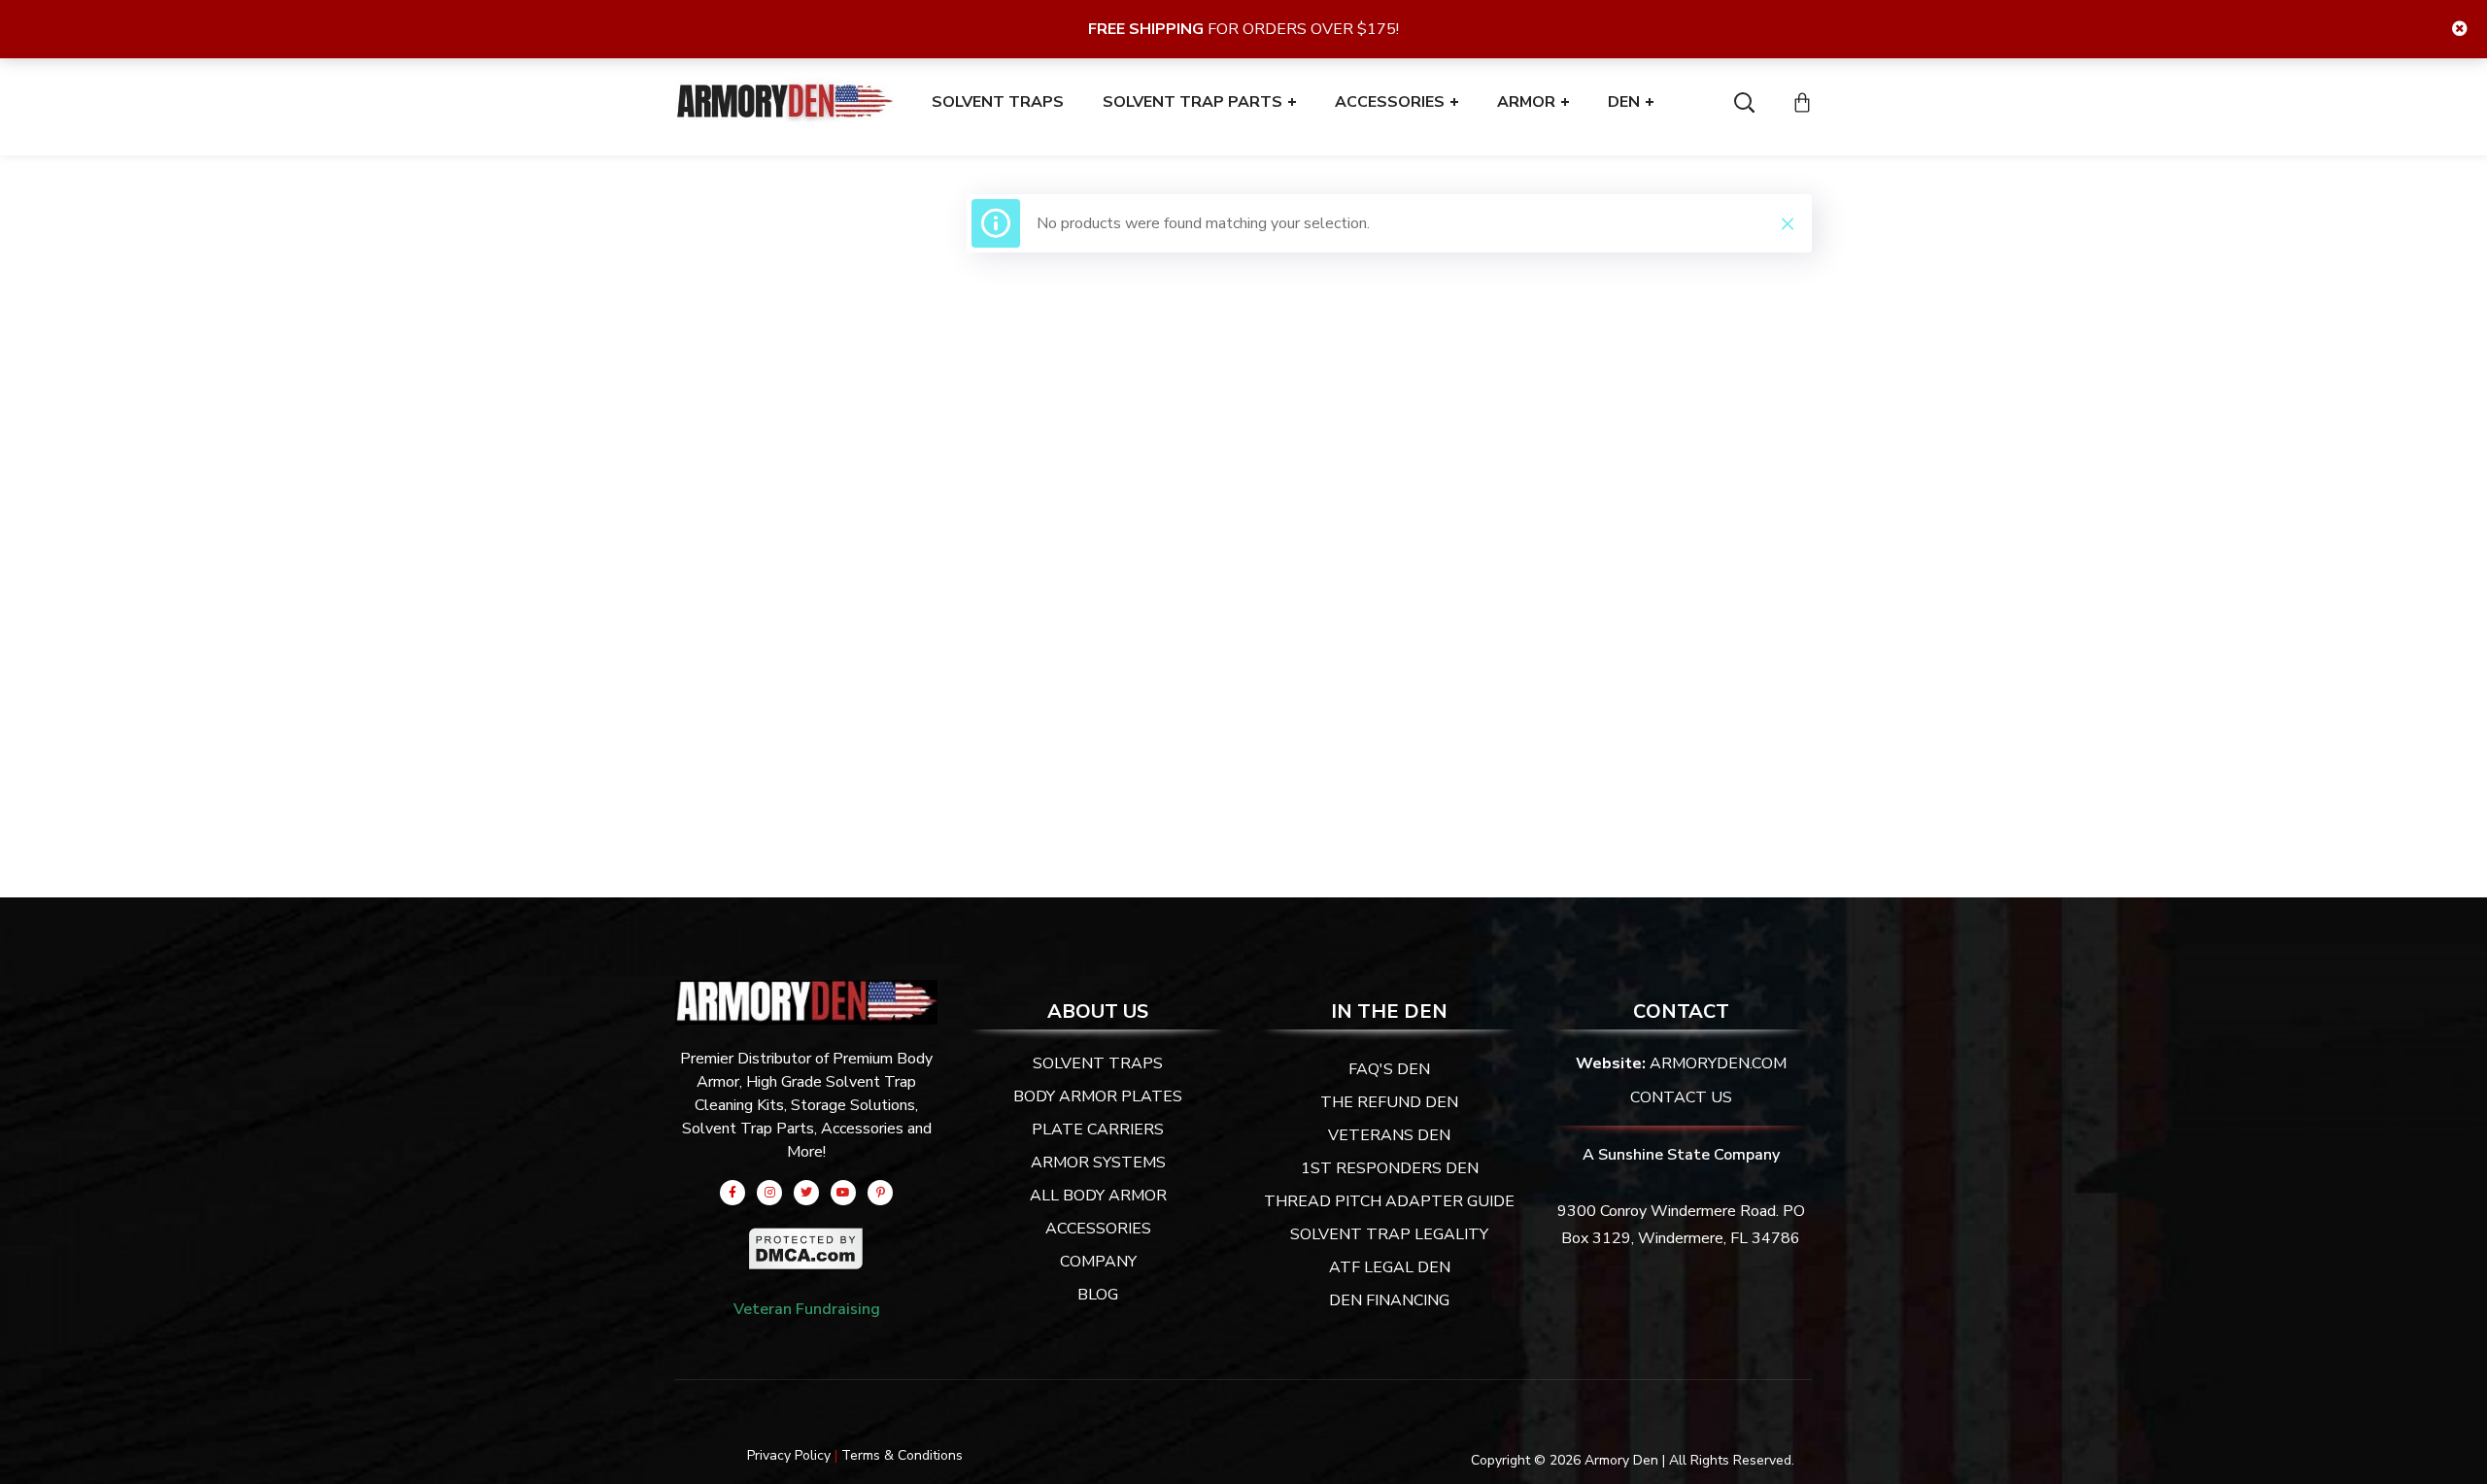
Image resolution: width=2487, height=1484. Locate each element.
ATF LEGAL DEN (1390, 1267)
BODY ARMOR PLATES (1098, 1096)
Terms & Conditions (902, 1455)
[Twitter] (806, 1193)
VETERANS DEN (1389, 1135)
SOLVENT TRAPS (1098, 1063)
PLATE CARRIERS (1098, 1130)
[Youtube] (843, 1193)
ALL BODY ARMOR (1098, 1196)
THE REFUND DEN (1389, 1102)
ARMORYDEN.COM (1718, 1063)
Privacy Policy (789, 1455)
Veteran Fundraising (807, 1309)
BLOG (1098, 1295)
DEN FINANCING (1389, 1300)
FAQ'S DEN (1389, 1069)
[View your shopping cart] (1802, 102)
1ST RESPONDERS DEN (1390, 1168)
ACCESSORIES (1098, 1229)
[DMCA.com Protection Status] (806, 1240)
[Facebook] (732, 1193)
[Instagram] (769, 1193)
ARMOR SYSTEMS (1098, 1163)
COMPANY (1098, 1262)
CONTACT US (1681, 1097)
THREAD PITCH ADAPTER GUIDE (1389, 1201)
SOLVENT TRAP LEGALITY (1389, 1234)
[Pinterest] (880, 1193)
